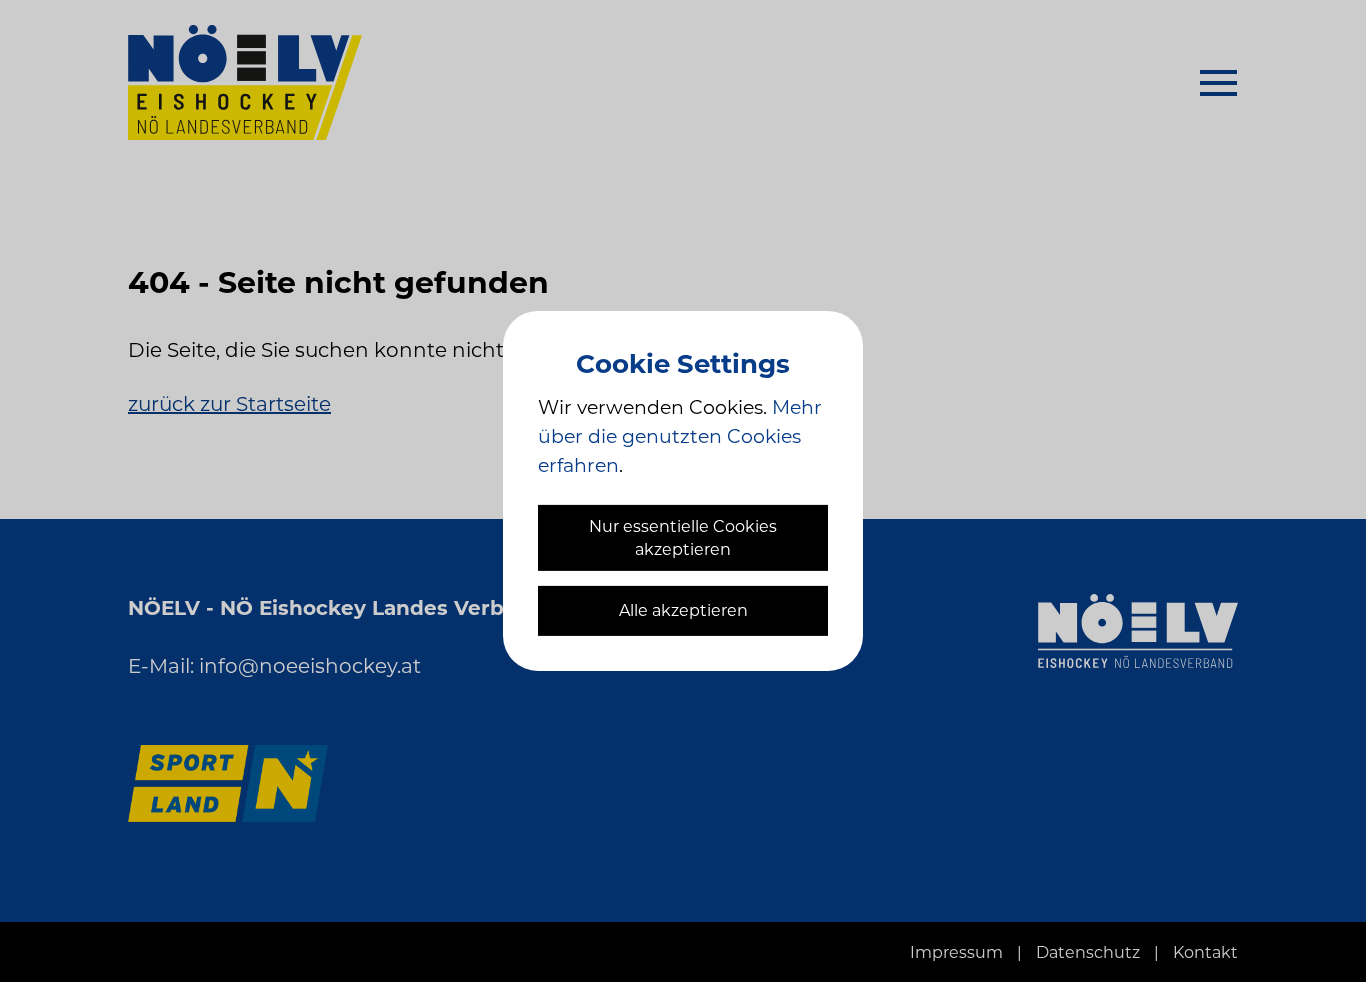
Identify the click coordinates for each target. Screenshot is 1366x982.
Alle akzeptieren (683, 610)
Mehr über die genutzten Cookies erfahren (680, 436)
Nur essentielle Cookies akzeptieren (683, 538)
